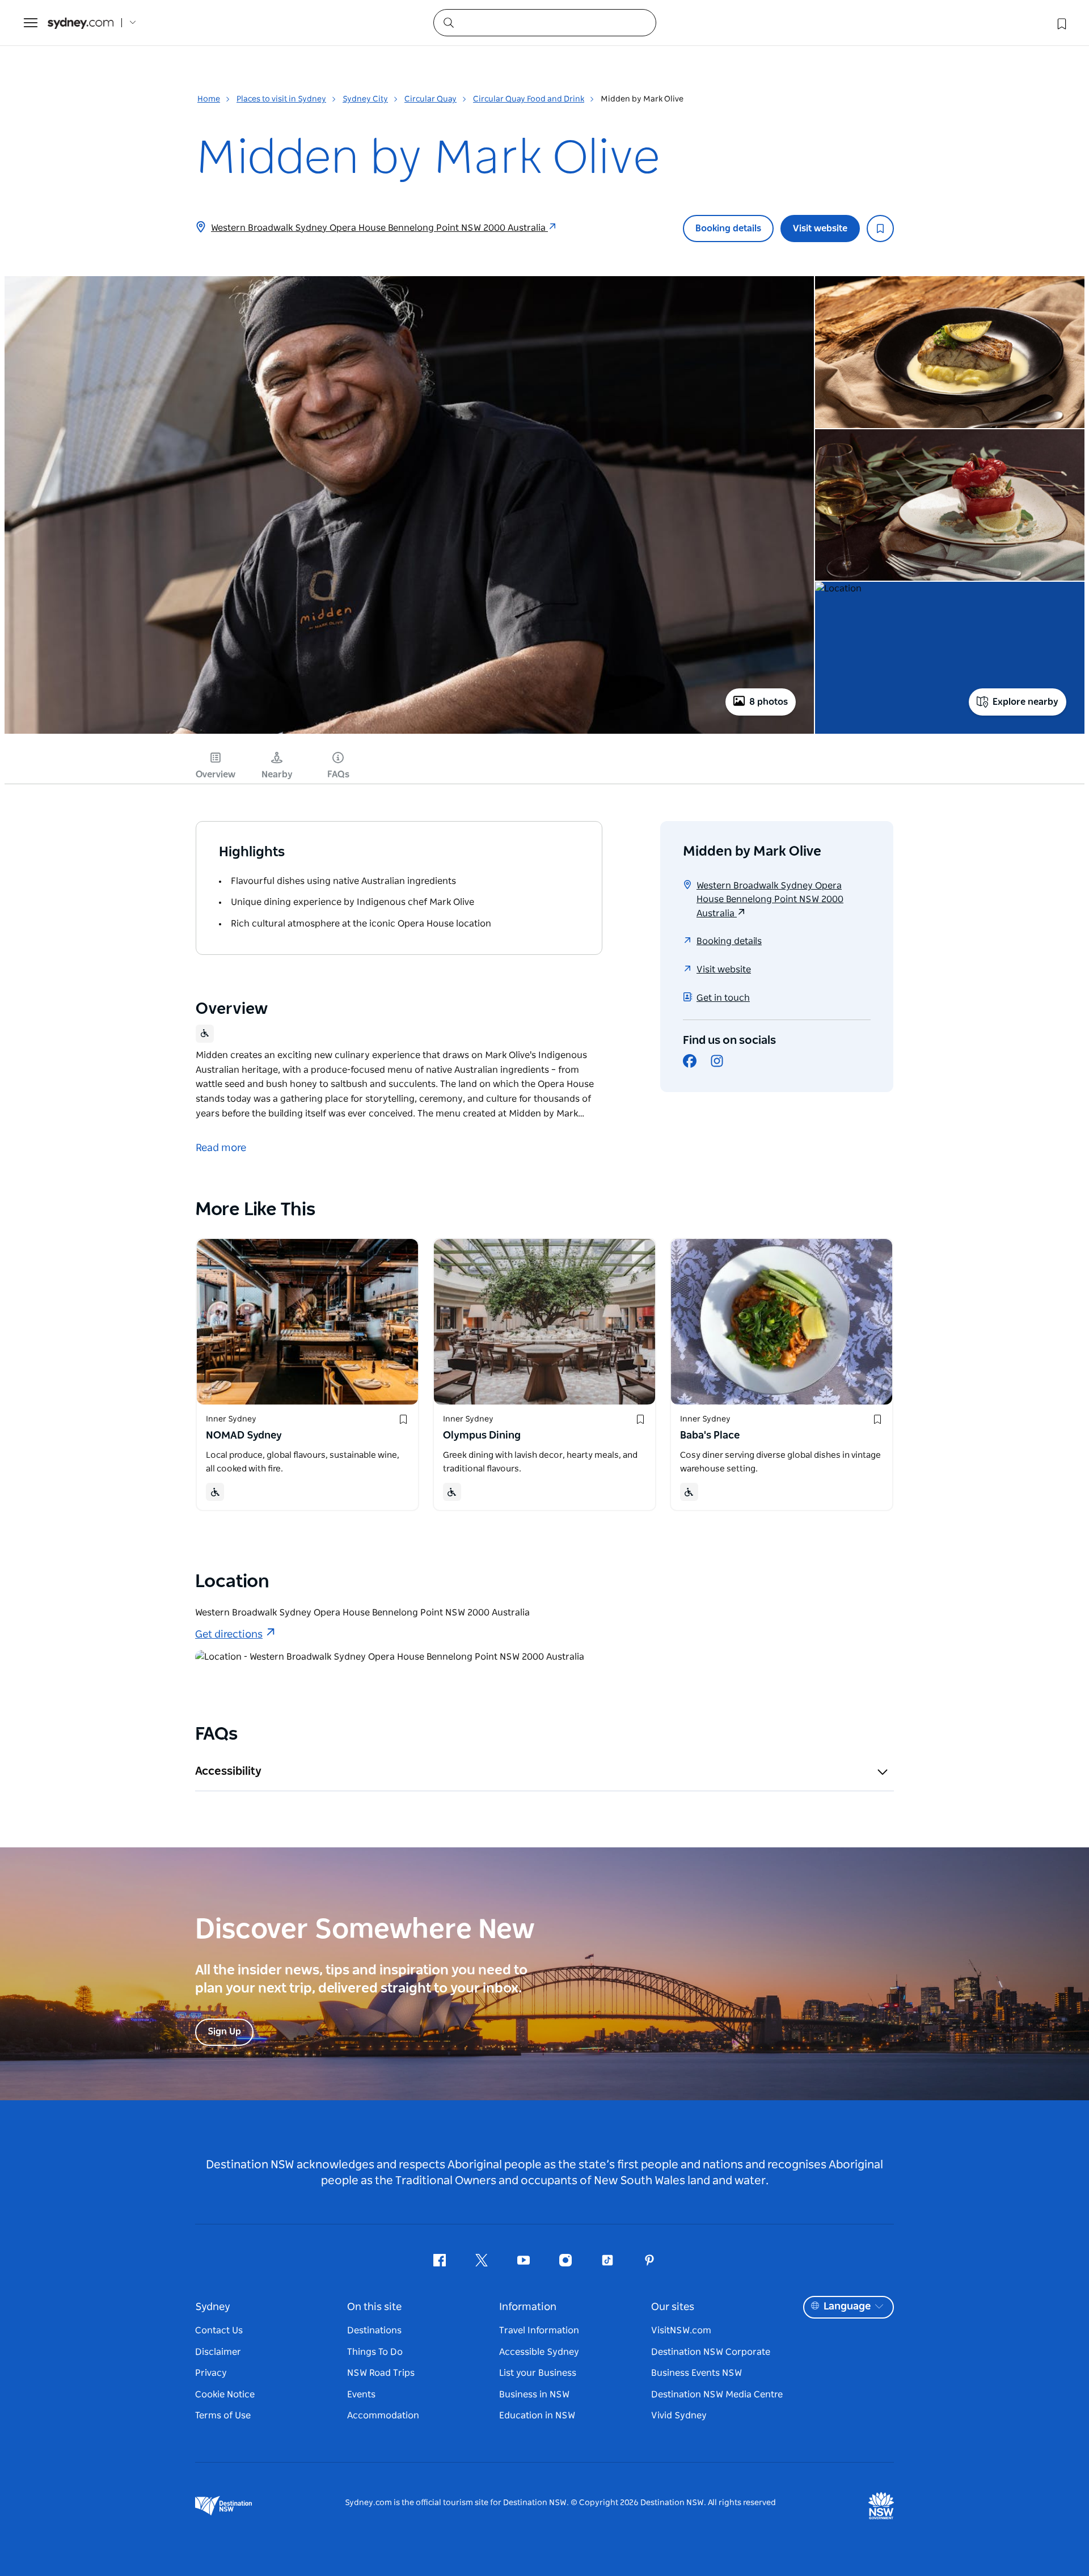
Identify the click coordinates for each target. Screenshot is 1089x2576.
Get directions (229, 1635)
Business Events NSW (697, 2373)
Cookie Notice (225, 2395)
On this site (374, 2307)
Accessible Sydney (539, 2352)
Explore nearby (1025, 702)
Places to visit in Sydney (281, 99)
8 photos (769, 702)
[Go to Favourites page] (1061, 23)
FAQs (338, 775)
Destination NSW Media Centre (717, 2395)
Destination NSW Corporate (711, 2352)
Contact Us (219, 2330)
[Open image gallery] (409, 733)
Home (209, 99)
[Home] (81, 23)
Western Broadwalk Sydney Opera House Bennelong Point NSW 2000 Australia (379, 228)
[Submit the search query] (448, 22)
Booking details (728, 229)
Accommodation (383, 2416)
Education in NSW (537, 2416)
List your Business (538, 2373)
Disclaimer (218, 2352)
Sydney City (365, 99)
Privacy (211, 2373)
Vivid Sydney (679, 2416)
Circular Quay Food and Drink (529, 99)
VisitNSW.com (681, 2330)
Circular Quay (430, 99)
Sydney (213, 2307)
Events (361, 2395)
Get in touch (723, 998)
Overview (216, 775)
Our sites (673, 2307)
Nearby (277, 775)
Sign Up (224, 2032)
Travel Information (539, 2330)
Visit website (820, 229)
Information (528, 2307)
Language (847, 2307)
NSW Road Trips (381, 2373)
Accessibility (228, 1771)
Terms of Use (223, 2416)
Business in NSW (534, 2395)
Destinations (374, 2330)
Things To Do (375, 2352)
